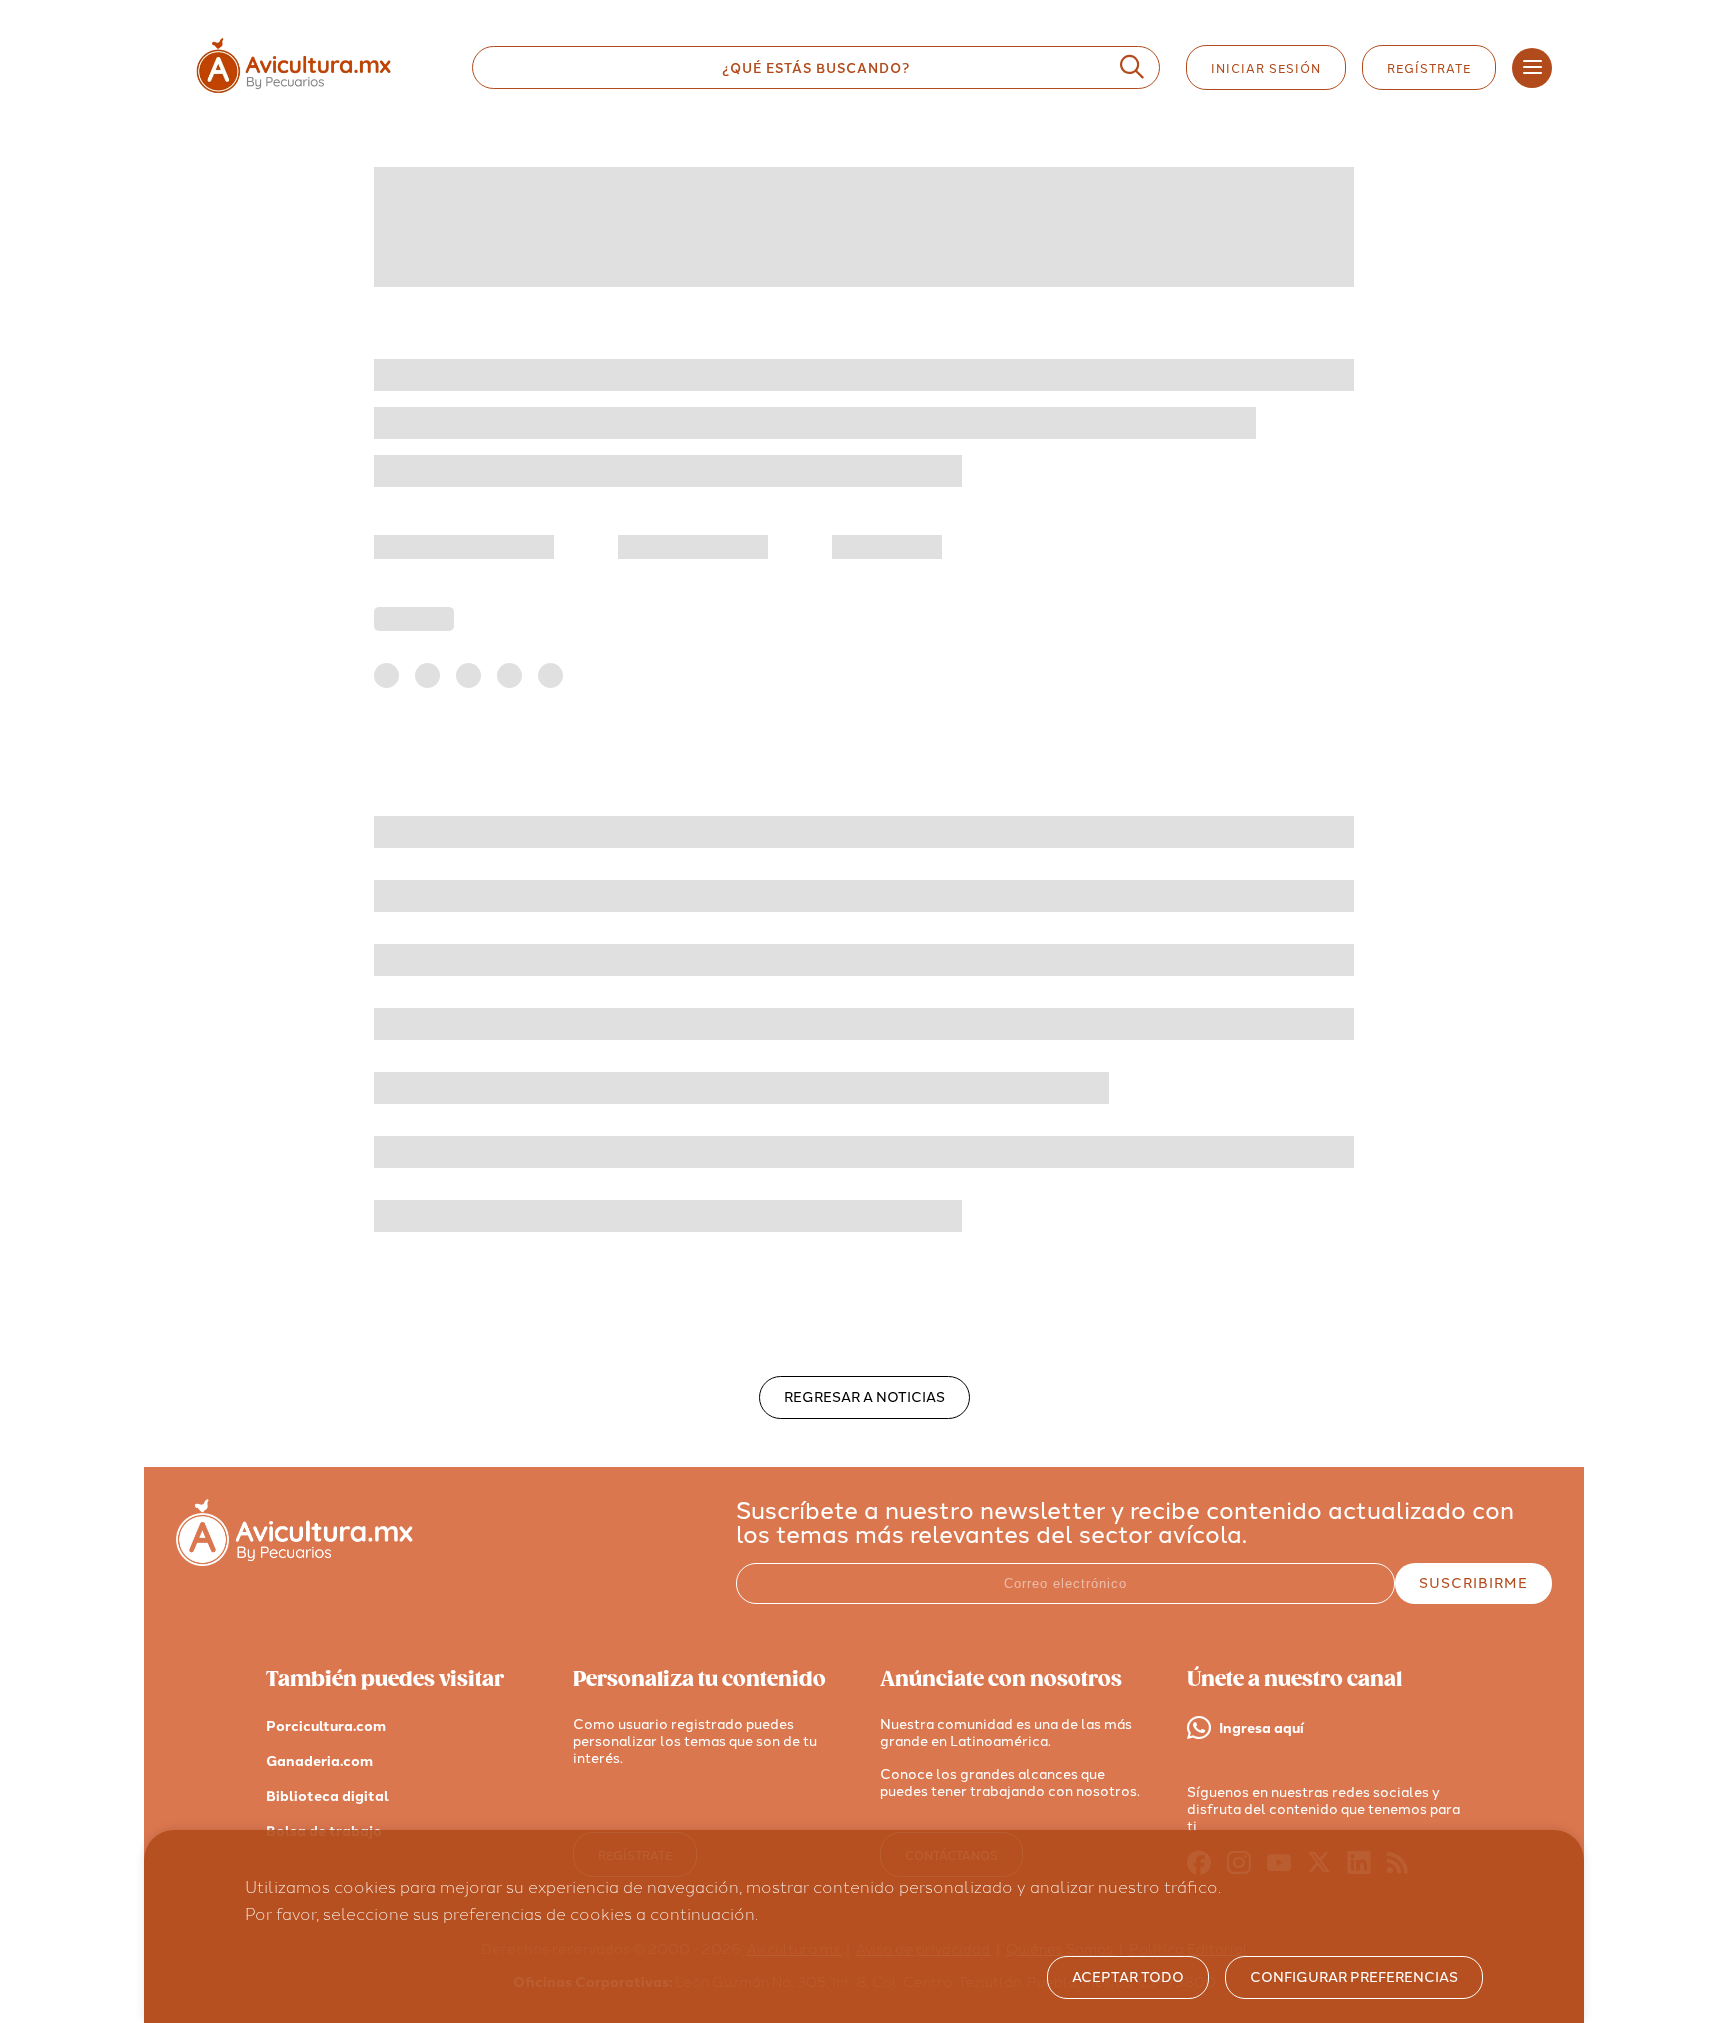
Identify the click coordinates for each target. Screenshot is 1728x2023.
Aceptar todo (1128, 1977)
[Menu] (1532, 68)
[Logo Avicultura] (311, 93)
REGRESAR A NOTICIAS (864, 1397)
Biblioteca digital (327, 1796)
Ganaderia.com (319, 1761)
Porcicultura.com (326, 1726)
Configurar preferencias (1354, 1977)
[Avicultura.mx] (294, 1560)
